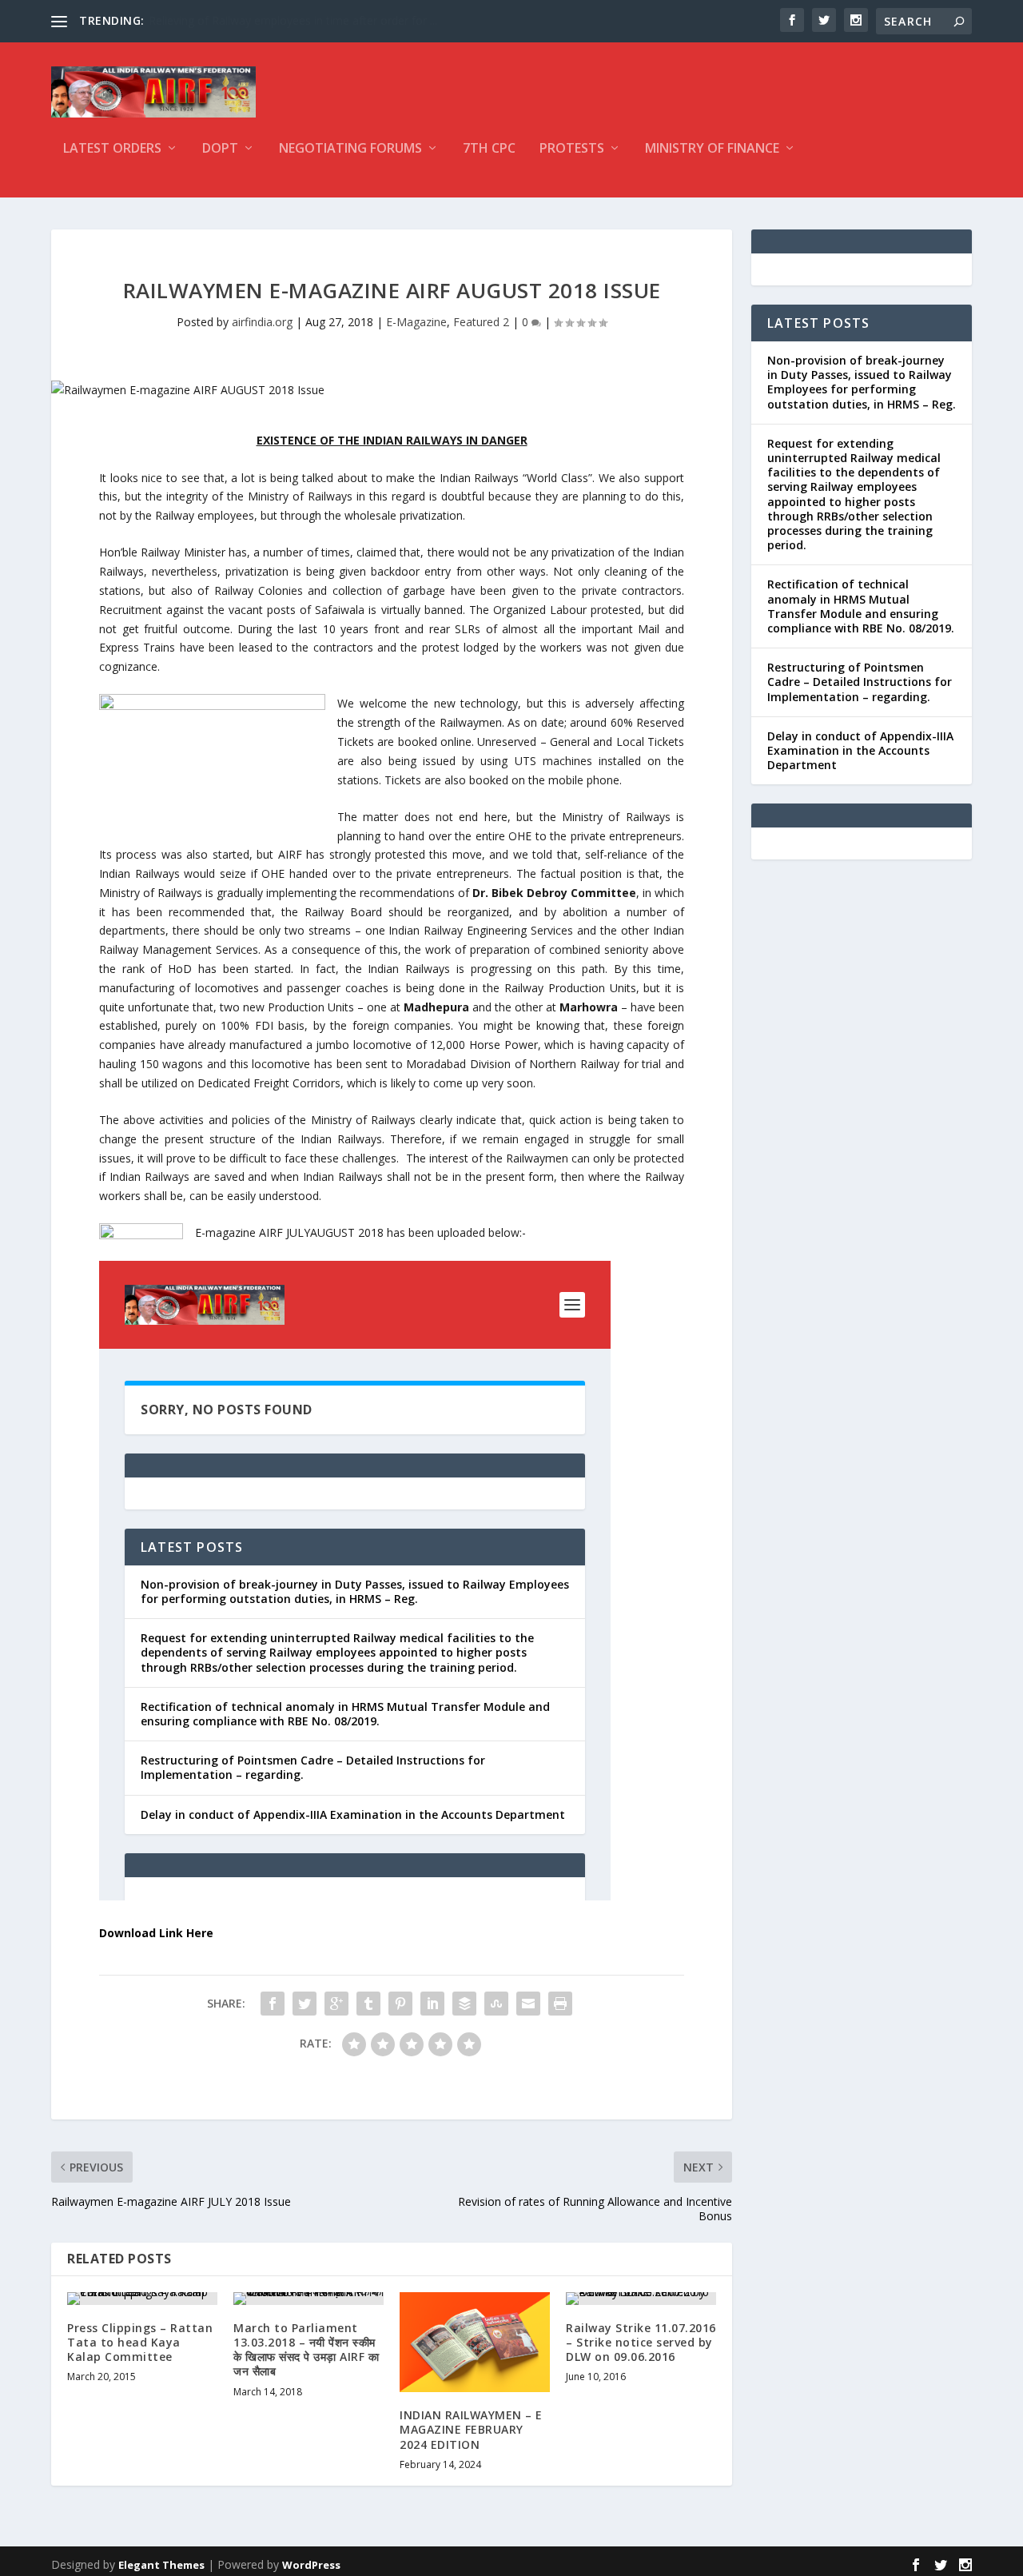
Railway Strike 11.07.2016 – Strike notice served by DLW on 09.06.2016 (641, 2342)
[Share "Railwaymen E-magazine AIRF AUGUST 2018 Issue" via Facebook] (273, 2004)
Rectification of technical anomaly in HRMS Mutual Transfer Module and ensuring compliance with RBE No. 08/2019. (861, 606)
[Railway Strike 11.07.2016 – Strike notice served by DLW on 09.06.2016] (641, 2299)
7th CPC (489, 149)
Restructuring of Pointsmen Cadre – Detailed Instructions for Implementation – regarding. (860, 682)
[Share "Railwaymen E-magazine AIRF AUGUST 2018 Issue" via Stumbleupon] (496, 2004)
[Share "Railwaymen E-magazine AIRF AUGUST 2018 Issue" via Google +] (336, 2004)
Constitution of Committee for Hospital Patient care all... (294, 20)
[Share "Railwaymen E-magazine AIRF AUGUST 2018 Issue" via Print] (560, 2004)
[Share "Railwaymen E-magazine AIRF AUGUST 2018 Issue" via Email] (528, 2004)
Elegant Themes (161, 2565)
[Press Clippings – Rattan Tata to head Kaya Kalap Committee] (142, 2299)
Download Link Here (156, 1933)
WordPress (311, 2565)
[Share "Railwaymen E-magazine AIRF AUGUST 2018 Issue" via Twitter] (305, 2004)
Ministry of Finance (712, 149)
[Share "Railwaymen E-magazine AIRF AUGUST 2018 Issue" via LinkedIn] (432, 2004)
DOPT (220, 149)
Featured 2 (481, 322)
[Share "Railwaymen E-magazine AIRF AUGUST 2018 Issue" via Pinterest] (400, 2004)
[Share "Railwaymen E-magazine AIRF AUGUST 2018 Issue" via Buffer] (464, 2004)
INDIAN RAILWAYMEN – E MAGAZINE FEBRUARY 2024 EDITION (471, 2429)
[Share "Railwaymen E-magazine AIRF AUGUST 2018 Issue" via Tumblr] (368, 2004)
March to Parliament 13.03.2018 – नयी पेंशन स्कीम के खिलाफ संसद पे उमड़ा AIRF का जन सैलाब (306, 2350)
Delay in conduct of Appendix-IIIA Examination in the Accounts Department (860, 750)
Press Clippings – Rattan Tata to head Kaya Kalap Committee (140, 2342)
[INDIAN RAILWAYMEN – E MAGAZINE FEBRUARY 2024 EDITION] (475, 2342)
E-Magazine (416, 322)
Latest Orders (112, 149)
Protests (572, 149)
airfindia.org (262, 322)
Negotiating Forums (350, 149)
